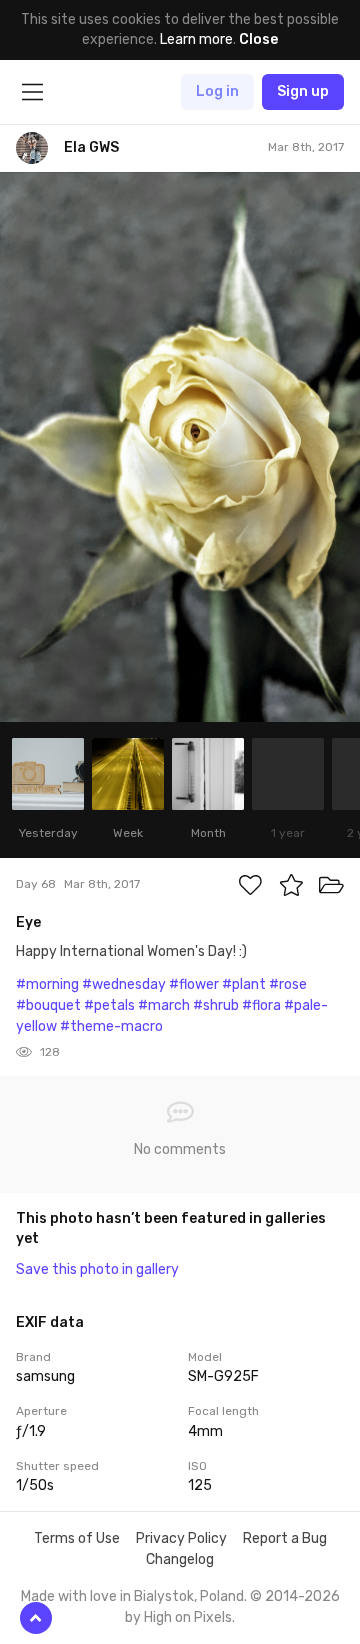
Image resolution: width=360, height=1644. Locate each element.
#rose (288, 984)
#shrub (216, 1005)
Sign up (303, 91)
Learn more (196, 39)
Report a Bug (285, 1538)
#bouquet (48, 1005)
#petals (109, 1005)
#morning (47, 984)
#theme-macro (111, 1026)
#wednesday (124, 984)
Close (258, 39)
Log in (217, 91)
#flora (261, 1005)
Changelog (180, 1559)
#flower (194, 984)
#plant (244, 984)
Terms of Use (77, 1538)
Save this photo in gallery (97, 1269)
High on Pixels (188, 1617)
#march (164, 1005)
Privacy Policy (181, 1538)
